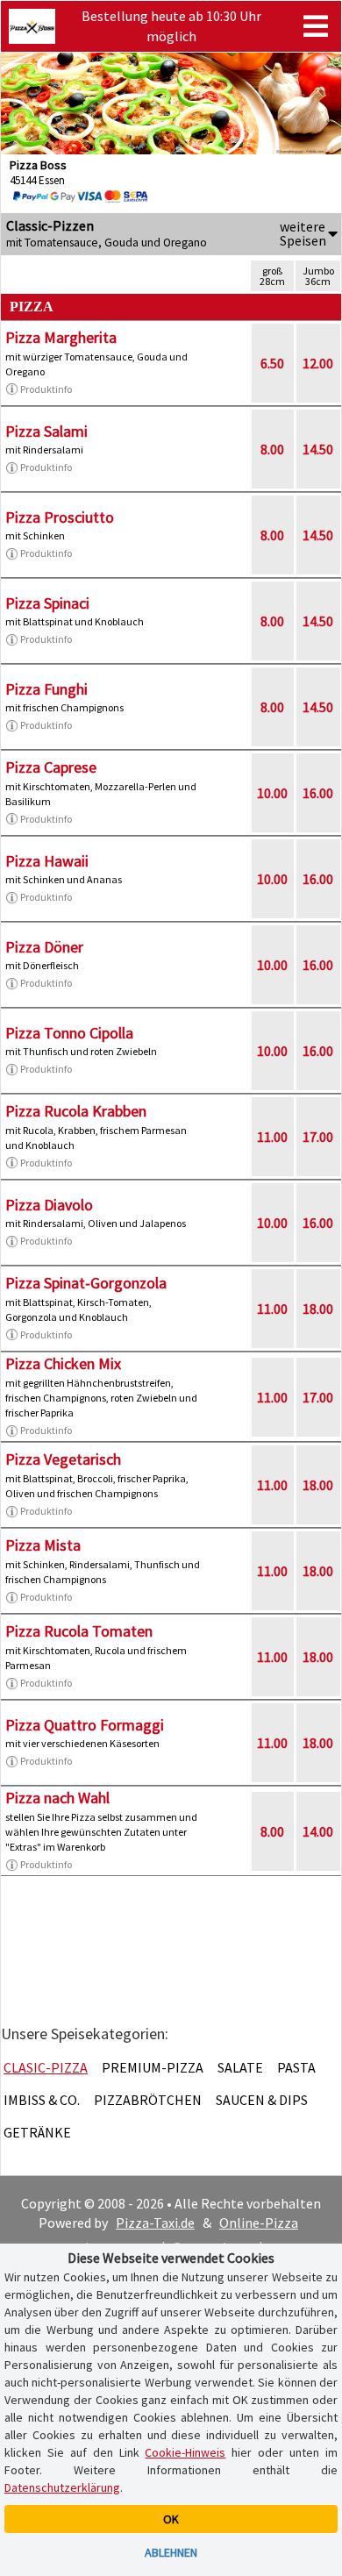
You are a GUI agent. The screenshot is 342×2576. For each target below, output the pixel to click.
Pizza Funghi (46, 689)
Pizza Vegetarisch (63, 1459)
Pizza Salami (46, 431)
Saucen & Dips (262, 2100)
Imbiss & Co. (42, 2100)
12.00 (318, 363)
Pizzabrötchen (148, 2100)
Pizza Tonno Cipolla (69, 1033)
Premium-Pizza (153, 2067)
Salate (240, 2067)
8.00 (272, 449)
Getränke (37, 2132)
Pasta (296, 2067)
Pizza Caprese (51, 767)
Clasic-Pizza (46, 2067)
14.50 (318, 449)
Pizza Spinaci (47, 603)
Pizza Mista (43, 1545)
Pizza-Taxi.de (155, 2223)
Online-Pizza (259, 2223)
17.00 (318, 1137)
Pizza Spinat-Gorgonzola (86, 1283)
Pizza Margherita (61, 337)
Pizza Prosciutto (60, 517)
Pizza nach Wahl (57, 1798)
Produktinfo (46, 389)
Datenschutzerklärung (62, 2487)
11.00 (272, 1137)
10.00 (272, 793)
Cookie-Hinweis (185, 2452)
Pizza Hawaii (47, 861)
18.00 (318, 1309)
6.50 (272, 363)
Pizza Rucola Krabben (76, 1111)
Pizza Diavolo (49, 1205)
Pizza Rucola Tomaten (79, 1631)
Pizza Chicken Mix (63, 1363)
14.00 (318, 1831)
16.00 (318, 793)
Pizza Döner (44, 947)
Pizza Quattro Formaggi (85, 1725)
